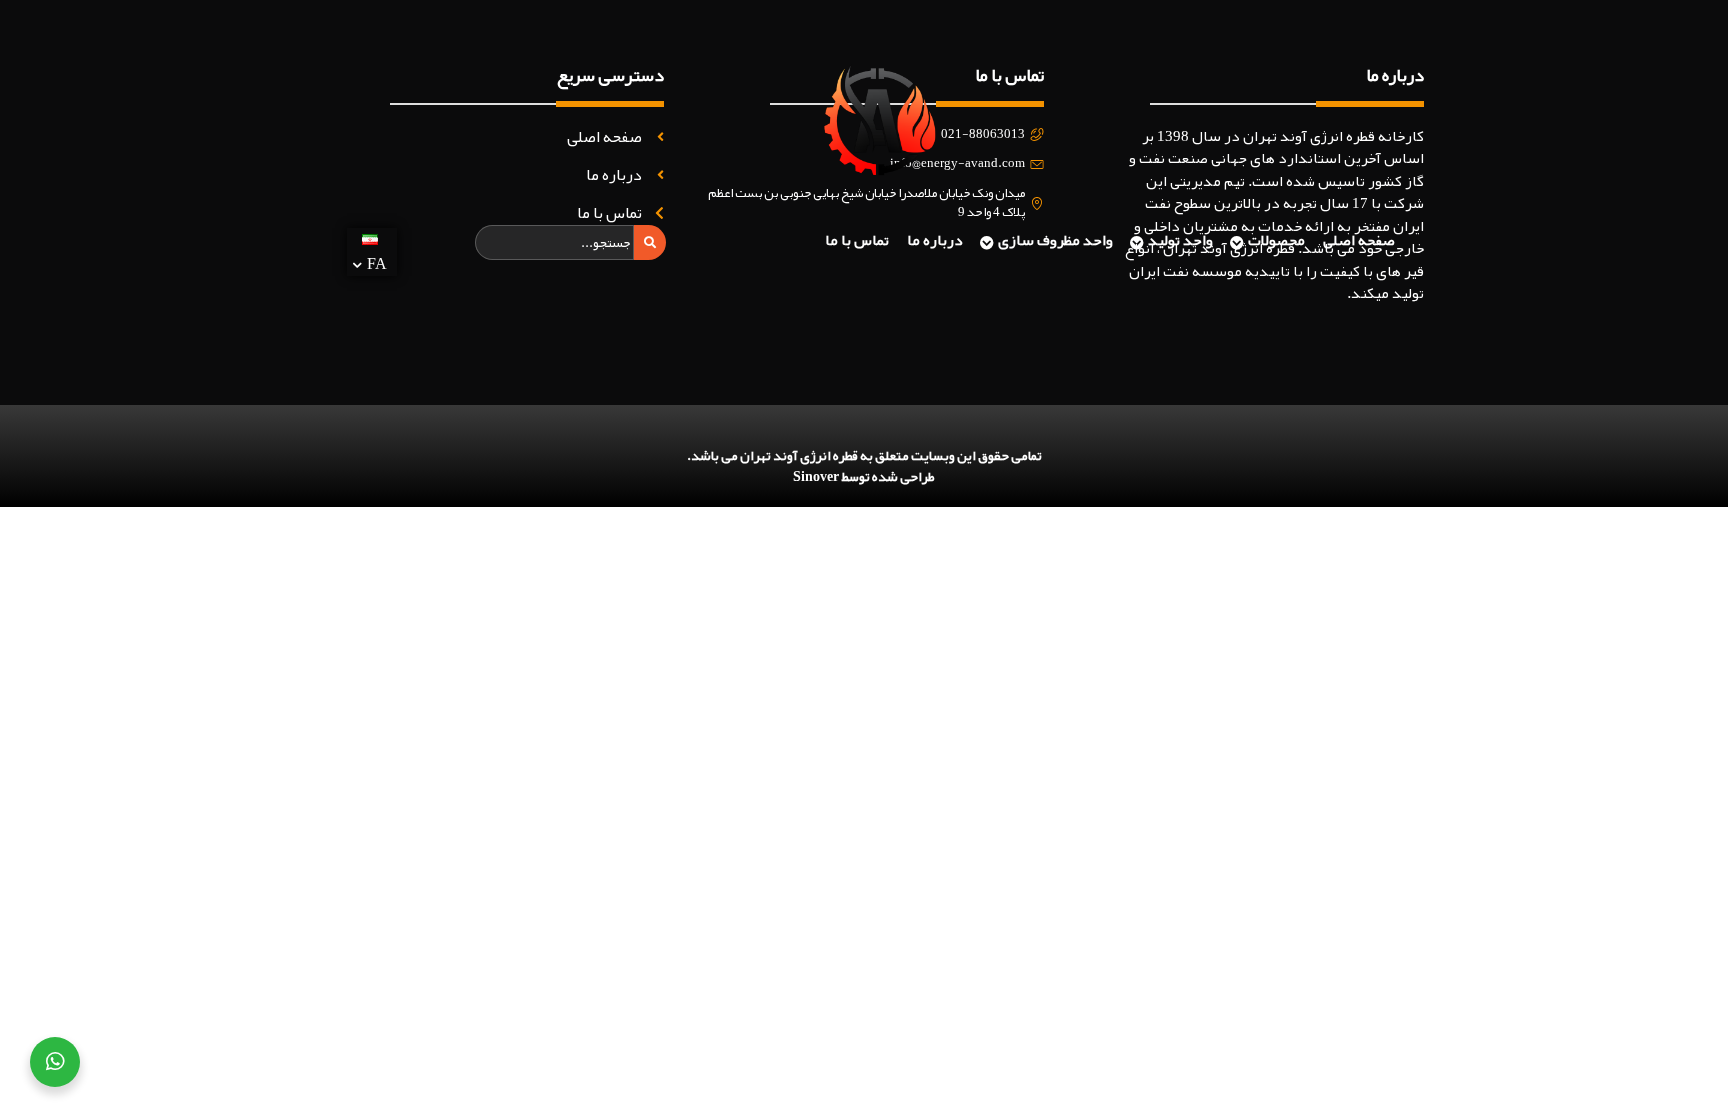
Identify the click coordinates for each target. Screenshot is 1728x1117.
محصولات (1276, 240)
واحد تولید (1180, 240)
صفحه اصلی (1359, 240)
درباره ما (935, 240)
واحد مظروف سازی (1055, 240)
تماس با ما (857, 240)
